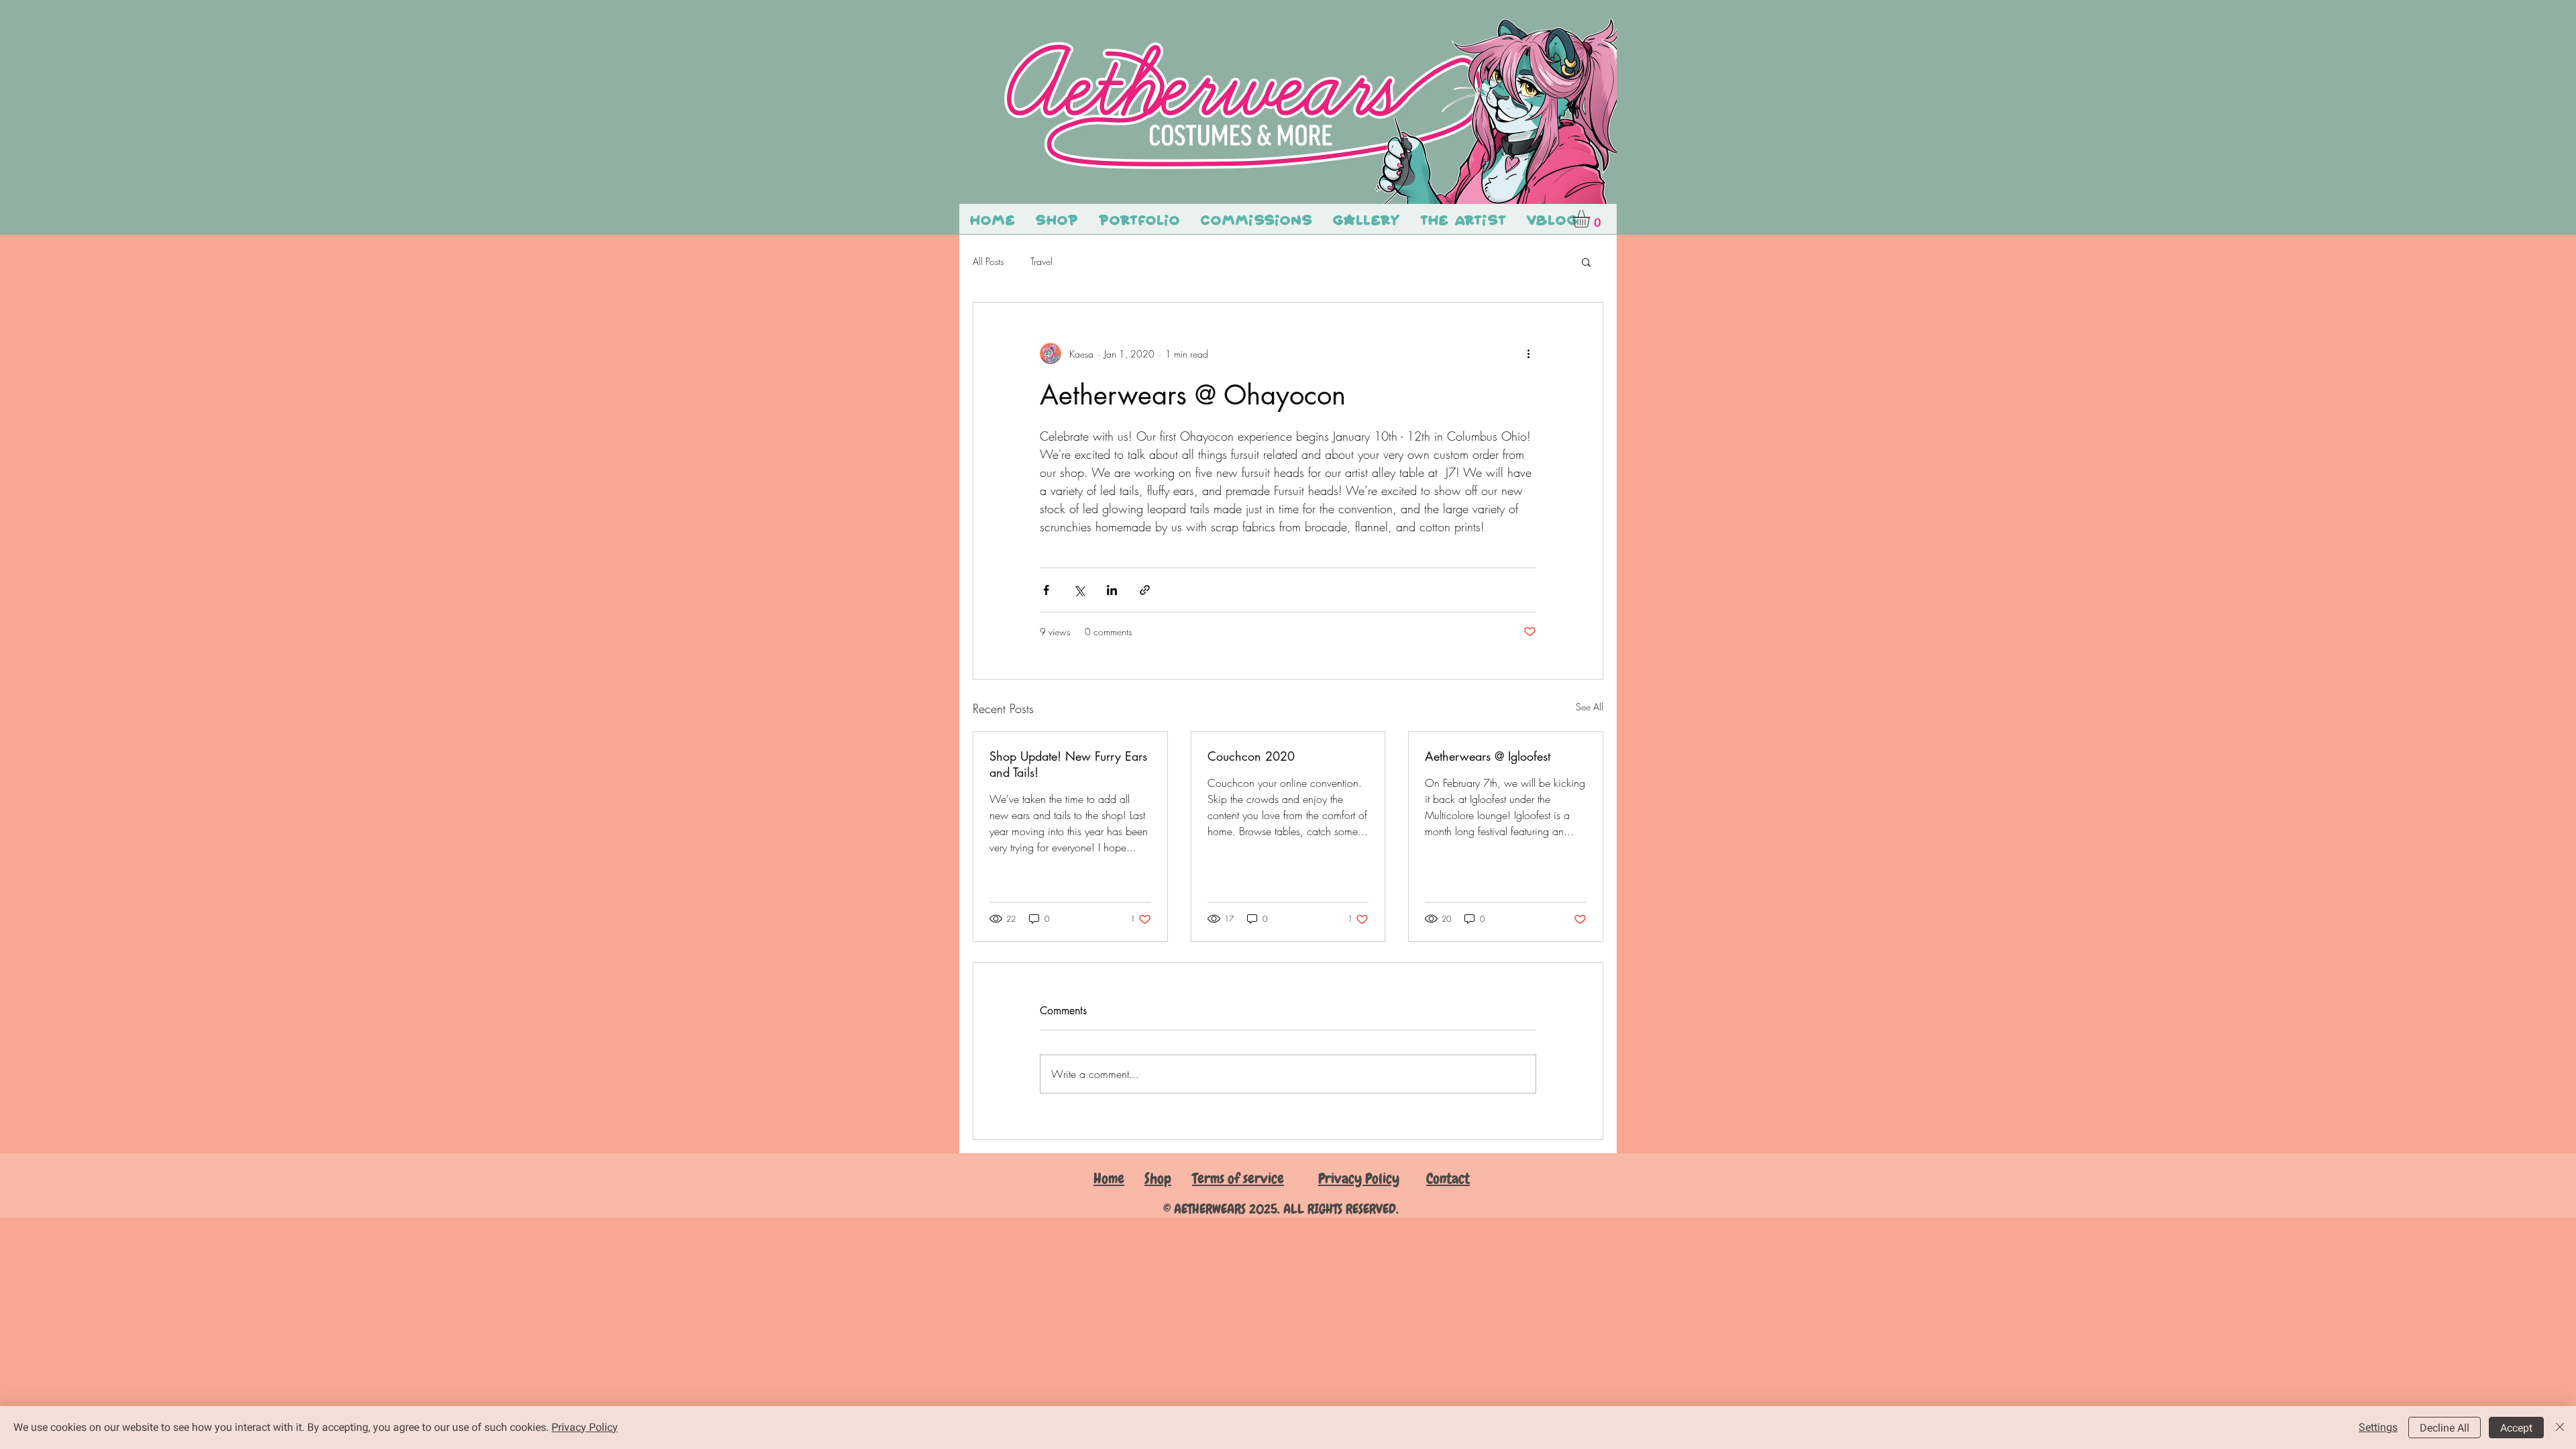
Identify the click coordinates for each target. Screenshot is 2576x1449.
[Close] (2560, 1428)
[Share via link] (1145, 590)
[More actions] (1528, 354)
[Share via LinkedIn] (1112, 590)
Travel (1041, 261)
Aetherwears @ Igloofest (1488, 756)
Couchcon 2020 (1251, 756)
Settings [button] (2378, 1427)
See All (1590, 707)
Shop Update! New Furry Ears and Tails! (1068, 764)
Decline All (2445, 1428)
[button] (1592, 219)
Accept (2516, 1428)
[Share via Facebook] (1046, 590)
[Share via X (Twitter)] (1079, 590)
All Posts (988, 261)
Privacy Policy (585, 1427)
